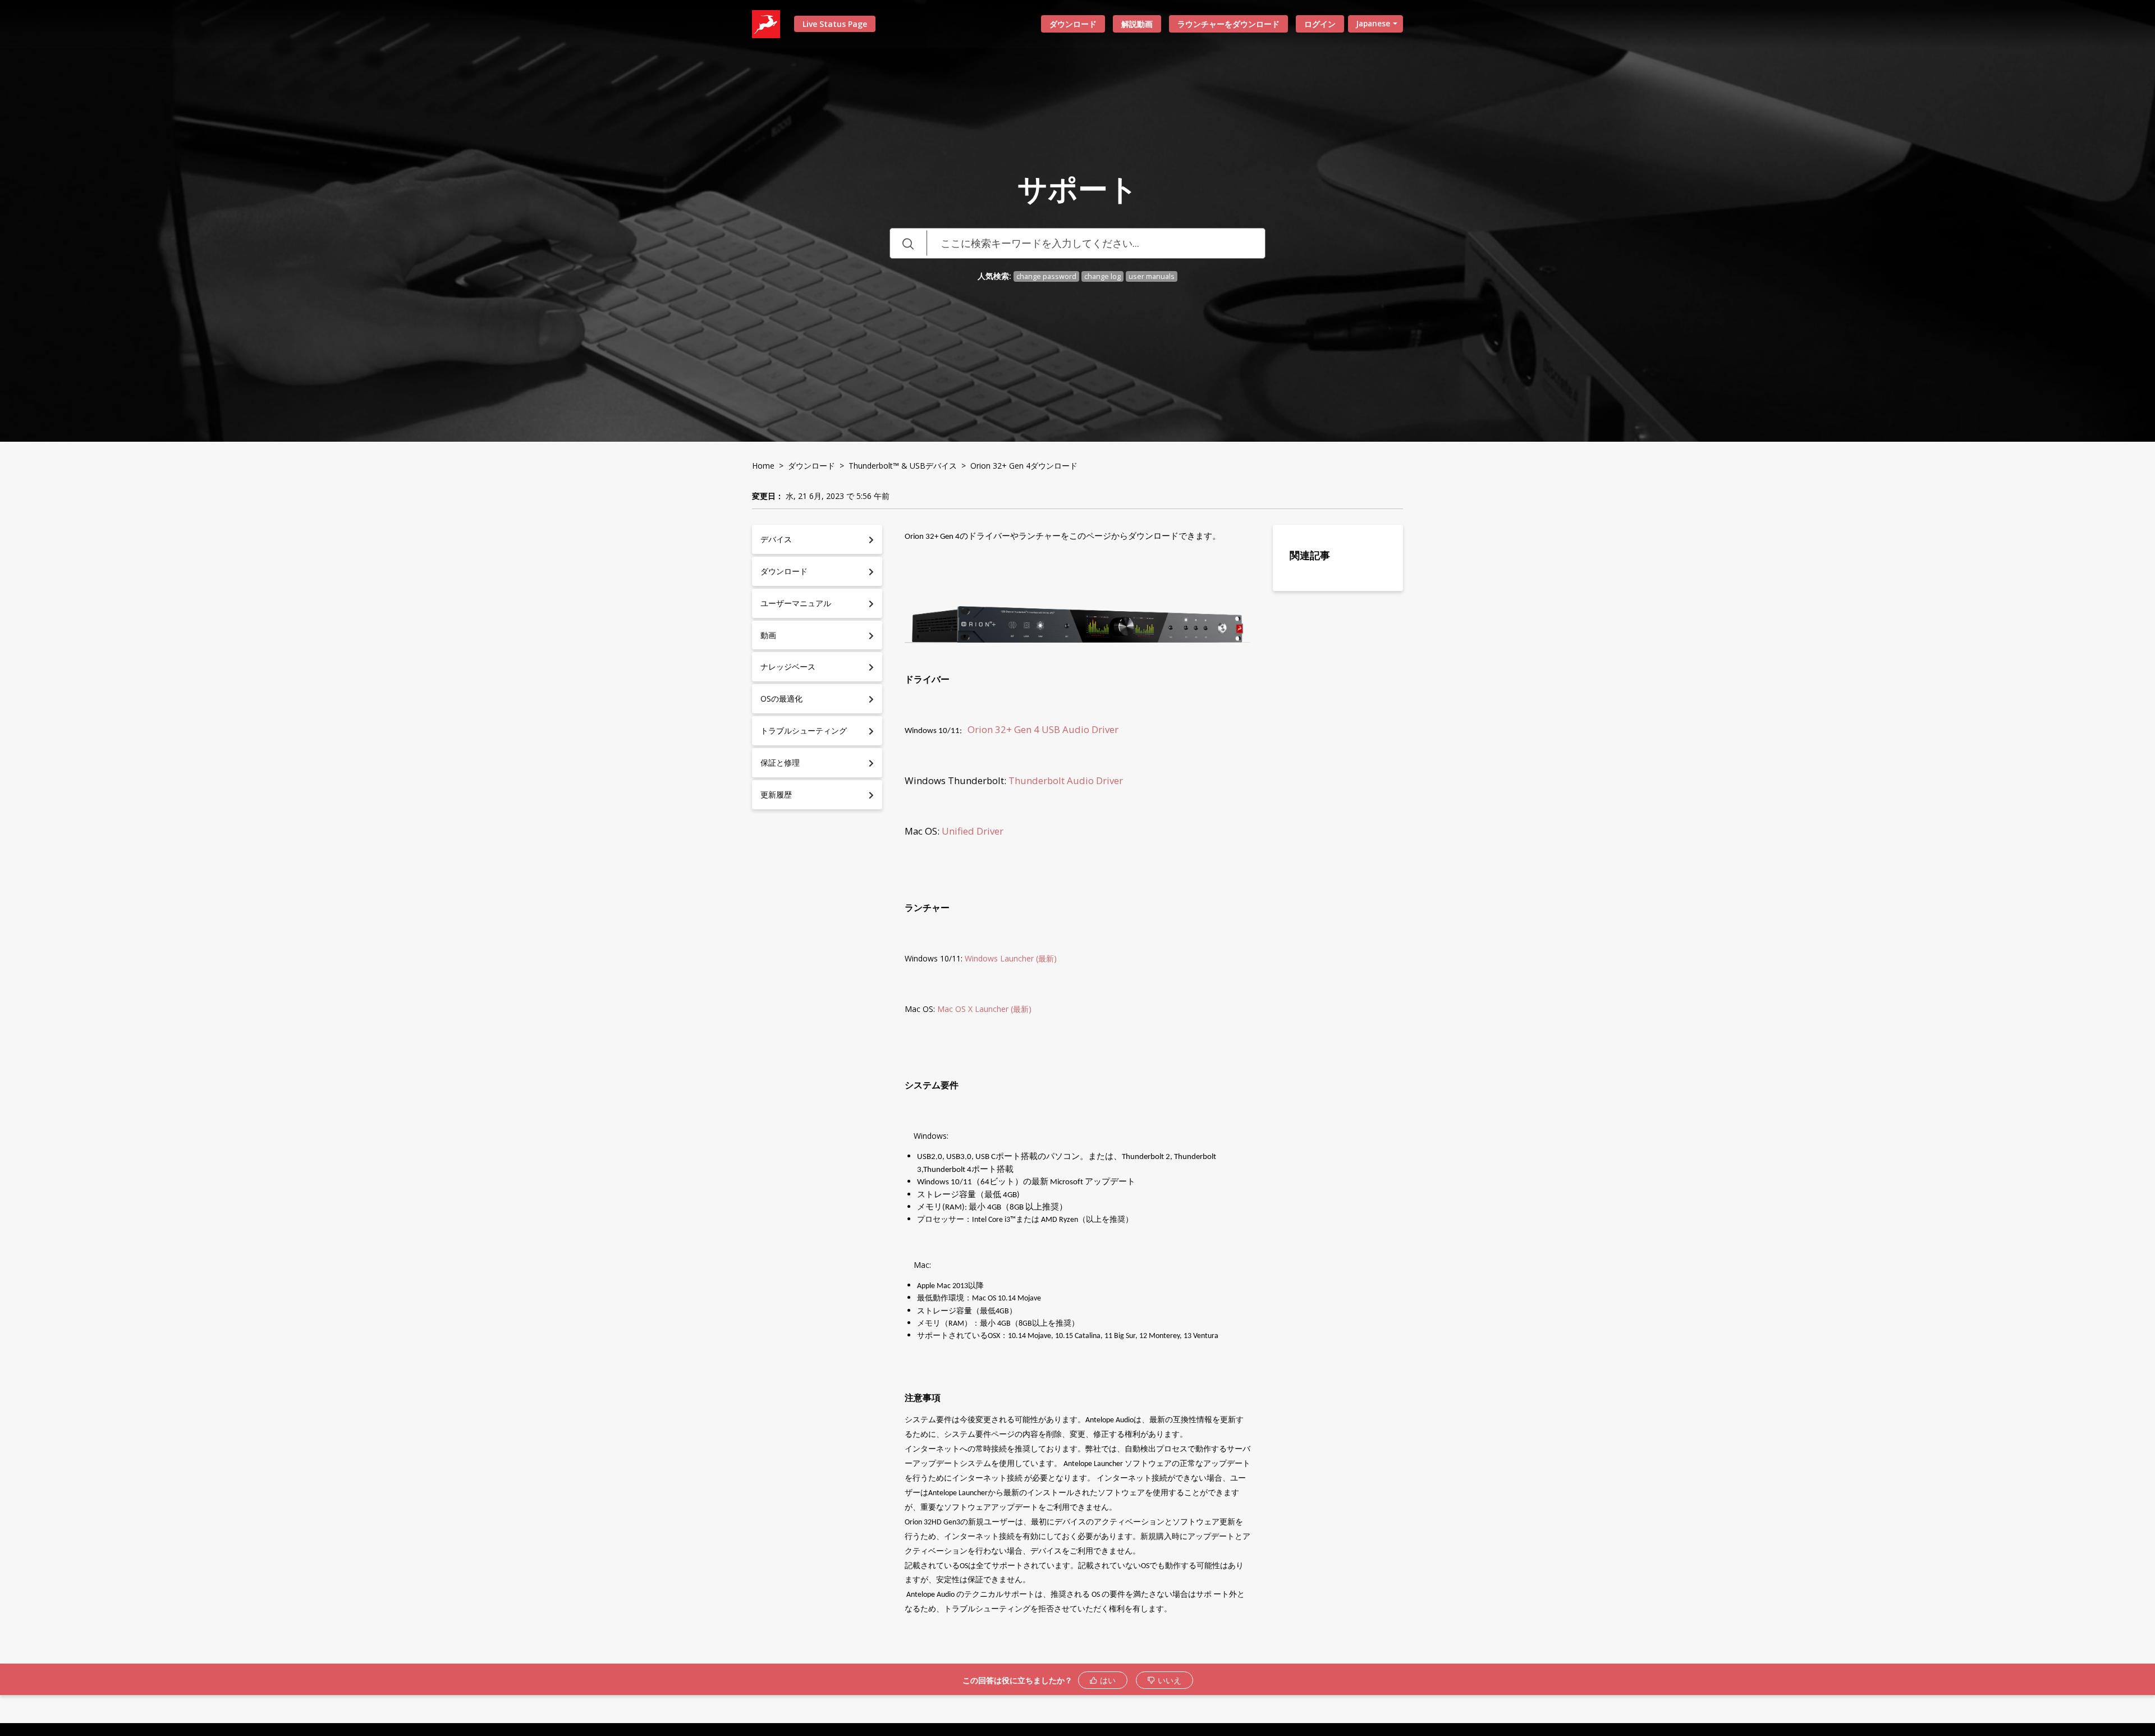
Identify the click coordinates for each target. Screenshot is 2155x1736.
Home (763, 466)
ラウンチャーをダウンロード (1228, 24)
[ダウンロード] (1057, 743)
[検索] (908, 243)
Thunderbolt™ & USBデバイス (903, 466)
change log (1102, 276)
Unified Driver (974, 831)
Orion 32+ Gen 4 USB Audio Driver (1044, 729)
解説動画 (1137, 24)
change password (1046, 276)
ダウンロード (1073, 24)
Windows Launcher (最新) (1012, 958)
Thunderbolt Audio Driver (1066, 780)
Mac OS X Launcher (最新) (985, 1009)
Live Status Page (835, 24)
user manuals (1152, 276)
